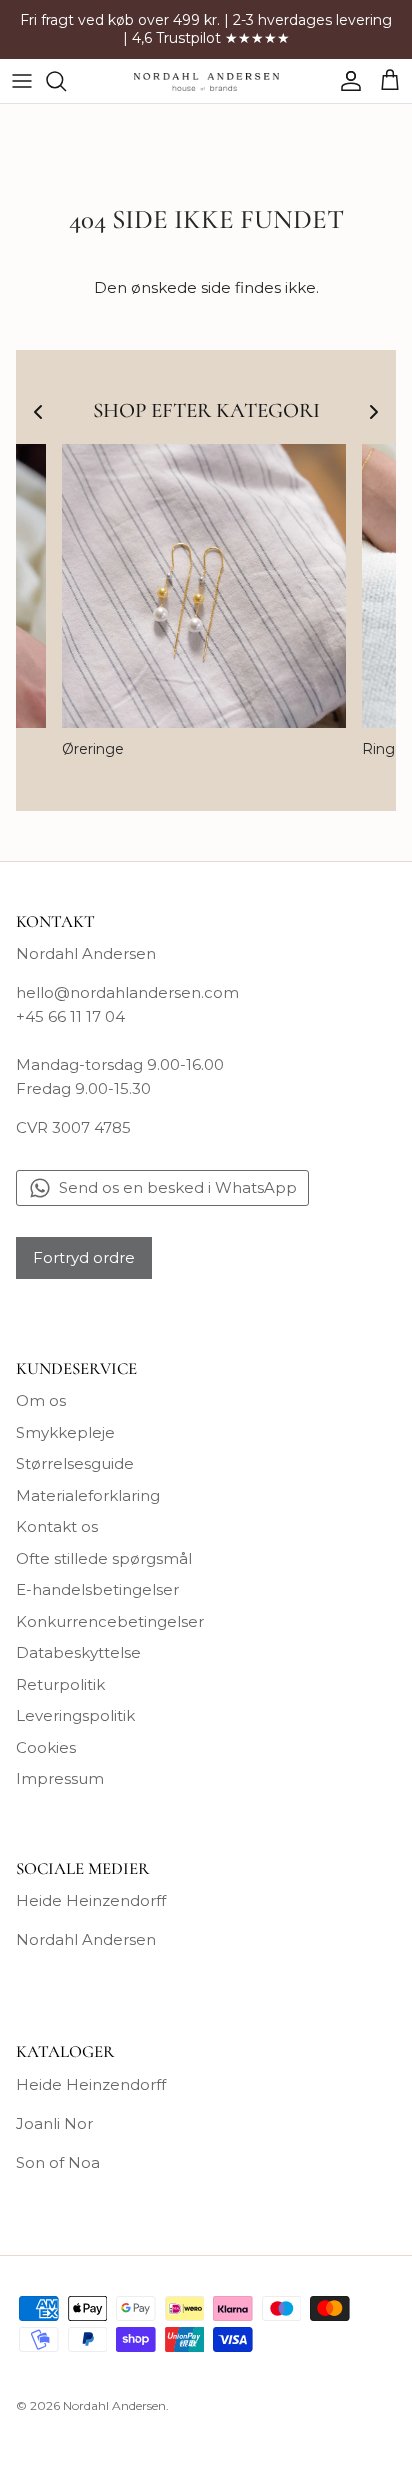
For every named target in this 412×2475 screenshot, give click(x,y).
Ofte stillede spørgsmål (104, 1558)
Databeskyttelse (78, 1652)
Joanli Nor (54, 2123)
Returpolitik (60, 1684)
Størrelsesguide (75, 1463)
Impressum (60, 1778)
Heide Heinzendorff (91, 1900)
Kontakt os (57, 1526)
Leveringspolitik (75, 1715)
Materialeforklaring (88, 1495)
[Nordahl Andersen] (206, 81)
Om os (41, 1400)
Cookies (46, 1747)
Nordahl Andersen (86, 1939)
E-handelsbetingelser (97, 1589)
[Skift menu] (22, 81)
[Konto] (346, 81)
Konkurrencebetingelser (110, 1621)
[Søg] (66, 81)
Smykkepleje (65, 1432)
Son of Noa (58, 2162)
